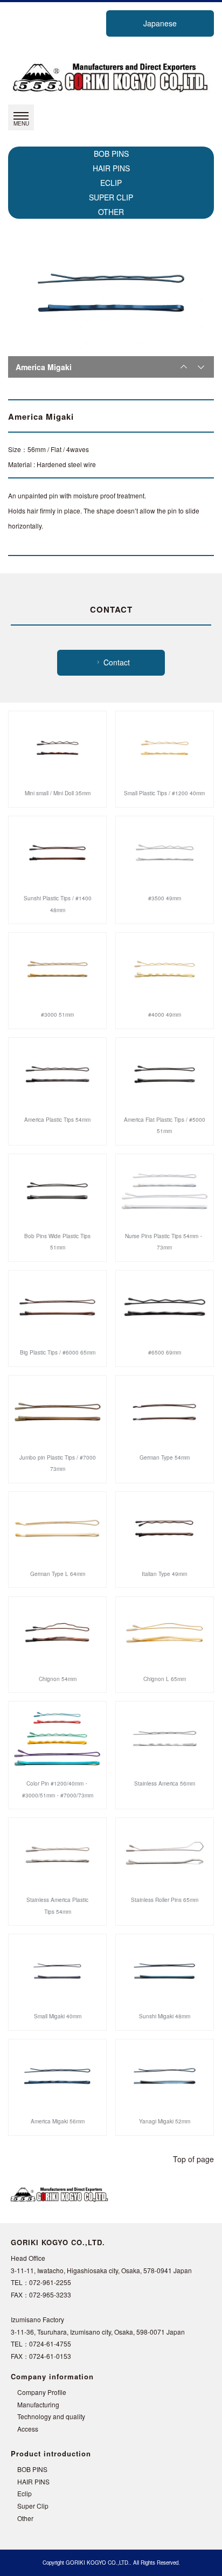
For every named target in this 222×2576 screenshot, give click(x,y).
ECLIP (111, 183)
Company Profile (42, 2392)
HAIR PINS (111, 168)
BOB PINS (111, 154)
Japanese (160, 23)
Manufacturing (38, 2404)
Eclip (25, 2493)
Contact (117, 662)
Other (25, 2518)
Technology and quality (51, 2416)
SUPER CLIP (111, 197)
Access (28, 2429)
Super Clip (33, 2506)
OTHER (111, 212)
